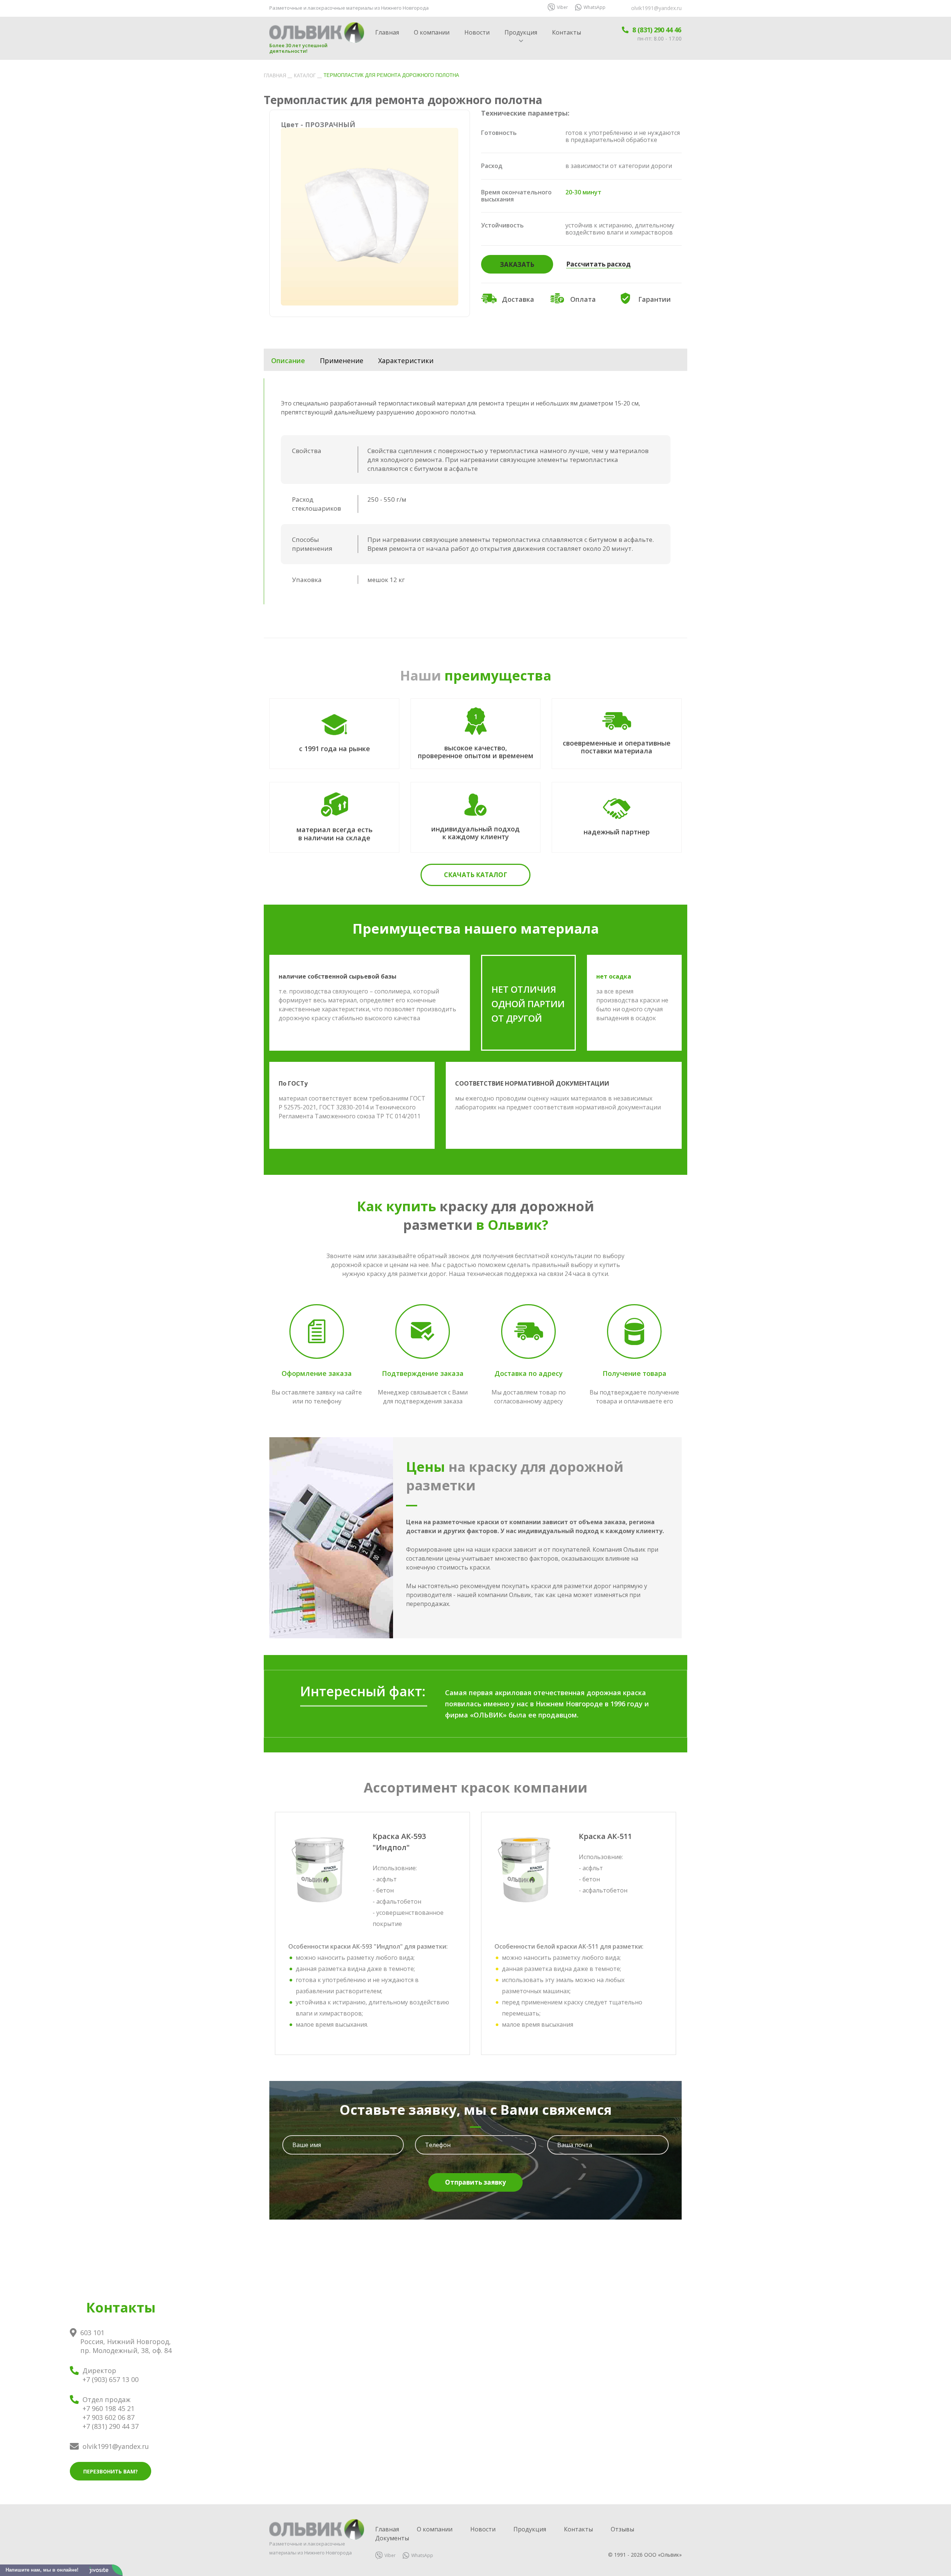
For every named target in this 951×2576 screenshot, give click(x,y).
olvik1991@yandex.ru (656, 8)
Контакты (567, 32)
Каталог (305, 76)
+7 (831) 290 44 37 (111, 2426)
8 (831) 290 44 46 (657, 30)
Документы (392, 2538)
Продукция (521, 32)
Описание (288, 361)
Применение (342, 361)
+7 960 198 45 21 (108, 2408)
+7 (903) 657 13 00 (111, 2379)
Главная (387, 32)
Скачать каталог (475, 875)
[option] (370, 213)
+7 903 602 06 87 (108, 2417)
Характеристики (406, 361)
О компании (432, 32)
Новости (477, 32)
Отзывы (622, 2529)
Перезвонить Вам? (111, 2471)
